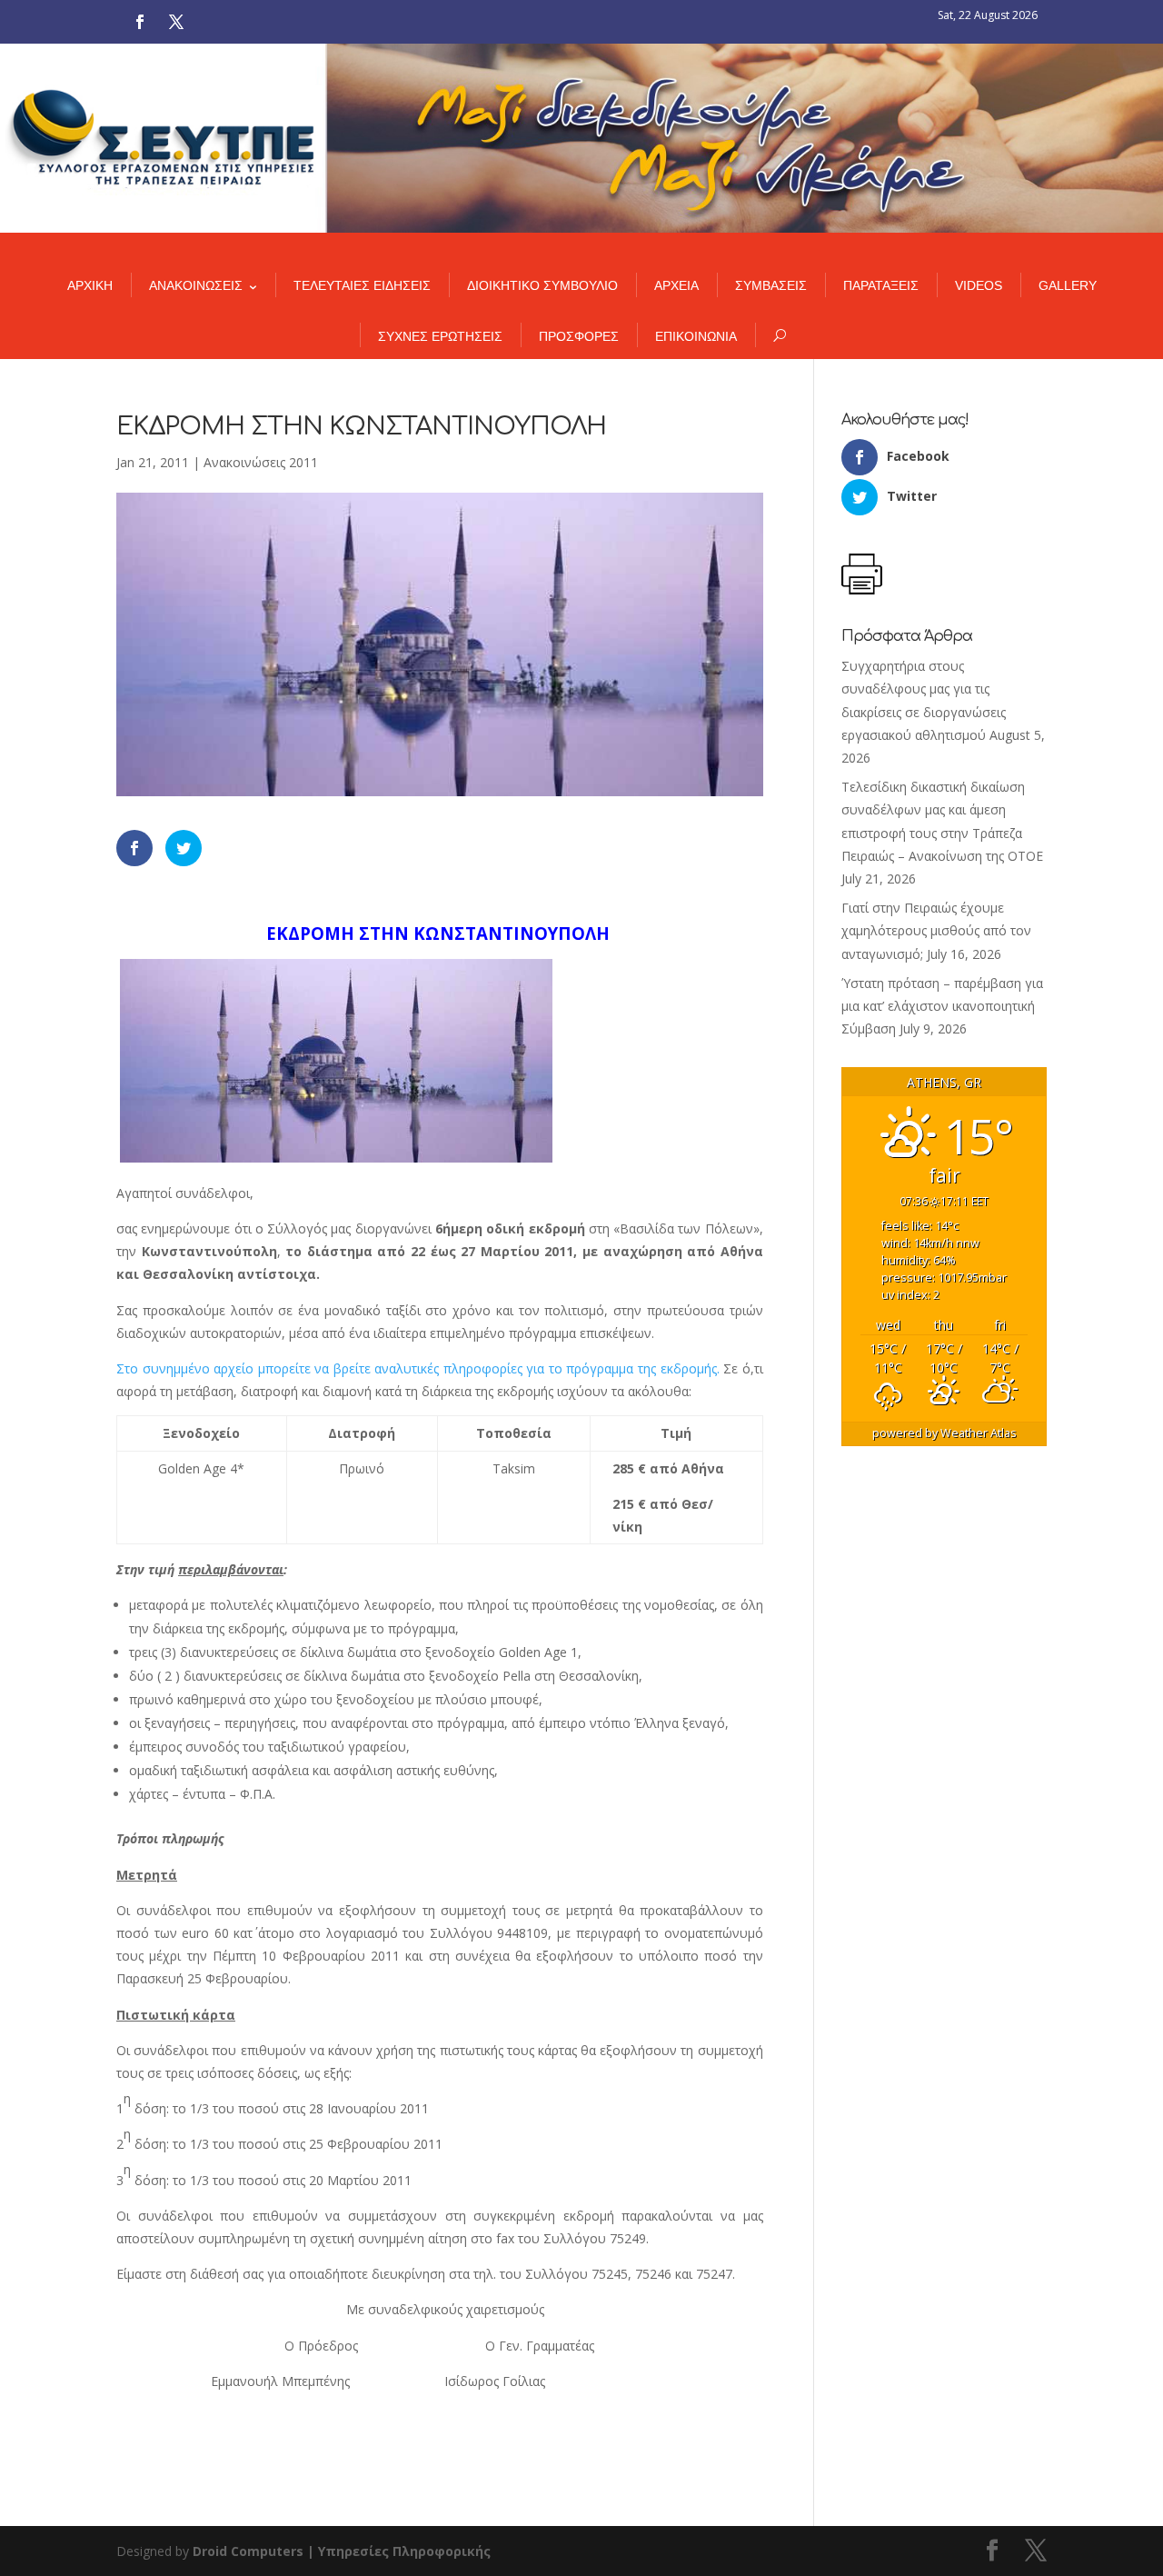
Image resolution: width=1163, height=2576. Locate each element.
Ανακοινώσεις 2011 (261, 462)
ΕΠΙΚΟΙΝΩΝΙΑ (696, 336)
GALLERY (1068, 285)
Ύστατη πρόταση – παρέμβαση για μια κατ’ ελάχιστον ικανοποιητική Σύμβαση (942, 1006)
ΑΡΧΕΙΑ (676, 285)
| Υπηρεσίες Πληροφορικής (399, 2551)
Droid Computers (248, 2551)
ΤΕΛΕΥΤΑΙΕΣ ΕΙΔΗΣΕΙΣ (362, 285)
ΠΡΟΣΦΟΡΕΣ (579, 336)
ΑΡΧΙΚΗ (90, 285)
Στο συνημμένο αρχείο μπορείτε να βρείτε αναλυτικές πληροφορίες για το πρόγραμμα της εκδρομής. (418, 1368)
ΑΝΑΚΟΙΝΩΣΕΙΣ (196, 285)
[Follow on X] (176, 22)
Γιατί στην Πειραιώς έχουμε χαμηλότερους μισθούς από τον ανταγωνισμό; (936, 930)
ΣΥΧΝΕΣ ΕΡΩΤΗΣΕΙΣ (440, 336)
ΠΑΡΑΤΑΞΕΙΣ (881, 285)
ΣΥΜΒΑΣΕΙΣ (771, 285)
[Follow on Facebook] (140, 22)
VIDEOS (979, 285)
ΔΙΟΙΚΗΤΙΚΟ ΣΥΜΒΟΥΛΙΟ (542, 285)
